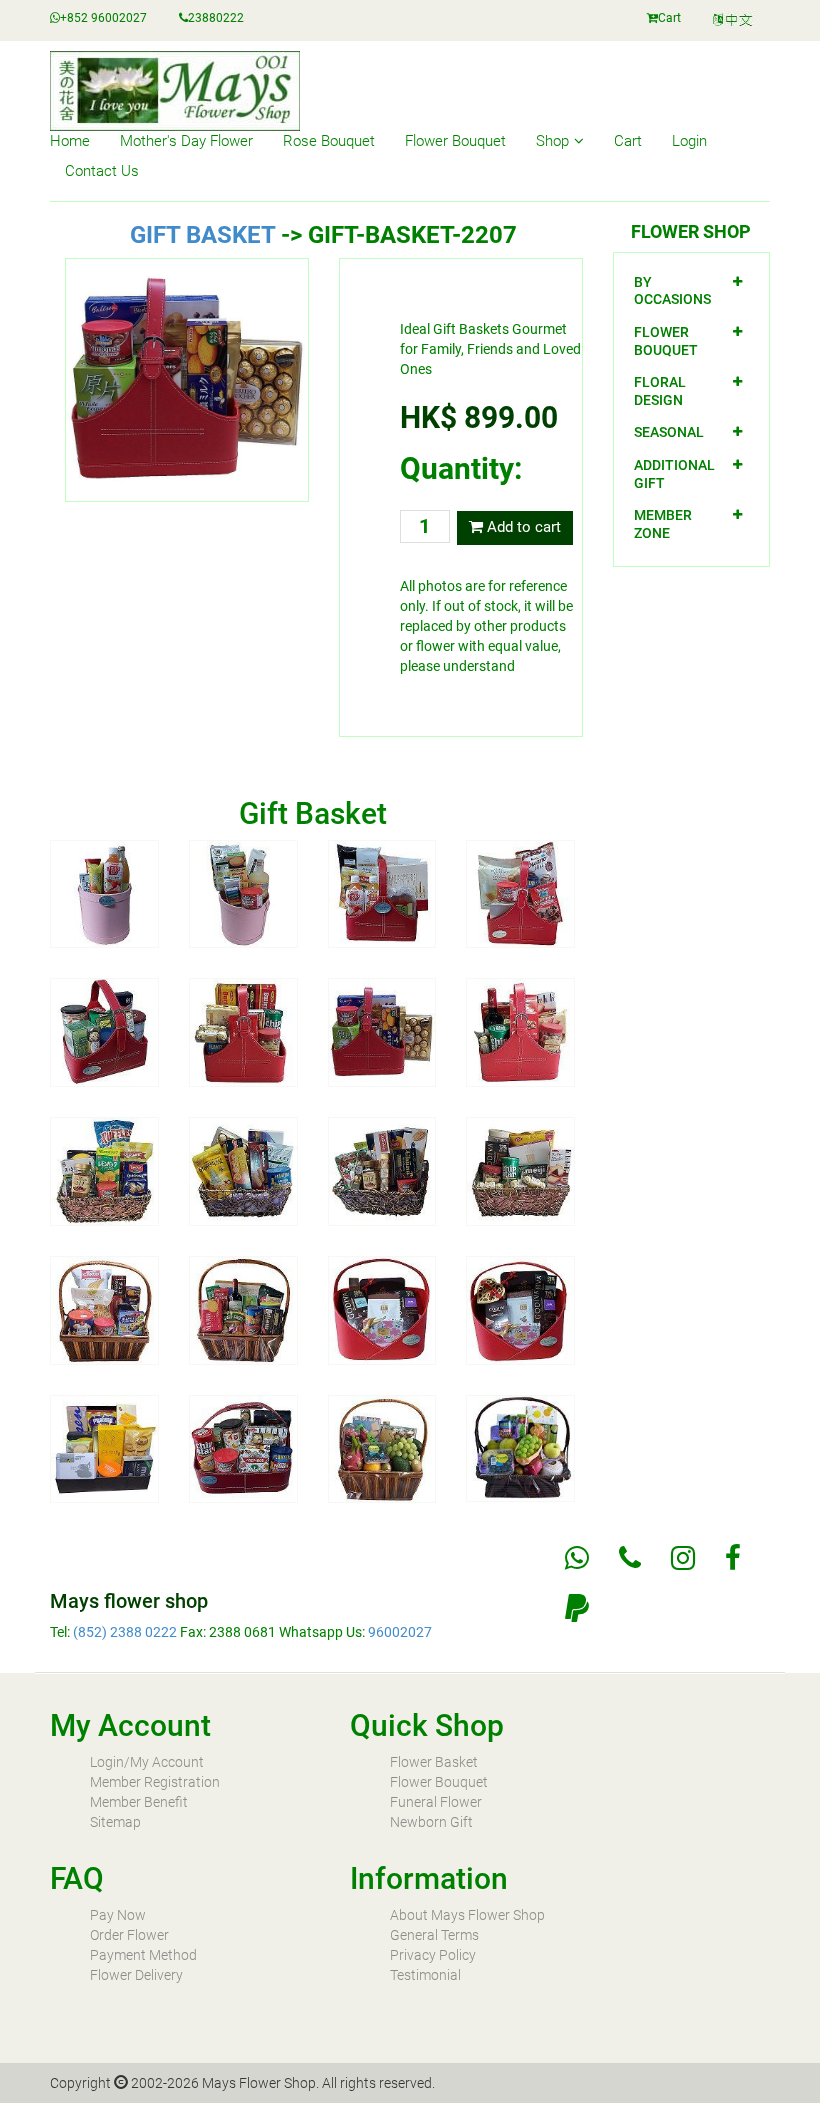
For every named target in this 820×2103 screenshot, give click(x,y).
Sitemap (115, 1822)
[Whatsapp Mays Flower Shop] (577, 1558)
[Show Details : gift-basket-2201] (104, 893)
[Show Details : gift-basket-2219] (382, 1448)
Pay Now (118, 1915)
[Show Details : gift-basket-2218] (243, 1448)
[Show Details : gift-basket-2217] (104, 1448)
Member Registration (155, 1782)
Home (70, 141)
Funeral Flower (436, 1802)
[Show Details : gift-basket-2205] (104, 1031)
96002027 (400, 1632)
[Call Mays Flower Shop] (630, 1558)
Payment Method (143, 1955)
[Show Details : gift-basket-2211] (382, 1170)
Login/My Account (147, 1762)
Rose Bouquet (329, 141)
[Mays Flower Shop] (734, 20)
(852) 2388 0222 (125, 1632)
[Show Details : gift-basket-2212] (520, 1170)
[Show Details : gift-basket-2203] (382, 893)
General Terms (434, 1935)
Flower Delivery (136, 1975)
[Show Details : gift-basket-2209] (104, 1170)
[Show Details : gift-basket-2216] (520, 1309)
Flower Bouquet (455, 141)
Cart (669, 18)
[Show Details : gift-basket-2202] (243, 893)
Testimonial (425, 1975)
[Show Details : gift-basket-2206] (243, 1031)
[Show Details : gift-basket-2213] (104, 1309)
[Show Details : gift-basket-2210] (243, 1170)
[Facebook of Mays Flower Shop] (733, 1558)
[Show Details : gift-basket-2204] (520, 893)
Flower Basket (434, 1762)
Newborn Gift (431, 1822)
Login (689, 141)
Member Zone (663, 524)
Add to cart (522, 527)
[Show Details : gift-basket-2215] (382, 1309)
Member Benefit (139, 1802)
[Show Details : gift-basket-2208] (520, 1031)
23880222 (216, 18)
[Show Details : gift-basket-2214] (243, 1309)
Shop (552, 141)
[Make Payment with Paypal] (577, 1608)
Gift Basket (202, 235)
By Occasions (672, 291)
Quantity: (461, 468)
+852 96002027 (103, 18)
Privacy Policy (433, 1955)
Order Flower (129, 1935)
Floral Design (660, 391)
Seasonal (669, 432)
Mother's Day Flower (186, 141)
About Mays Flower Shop (467, 1915)
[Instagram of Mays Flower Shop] (683, 1558)
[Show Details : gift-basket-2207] (382, 1031)
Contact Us (102, 171)
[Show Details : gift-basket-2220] (520, 1447)
